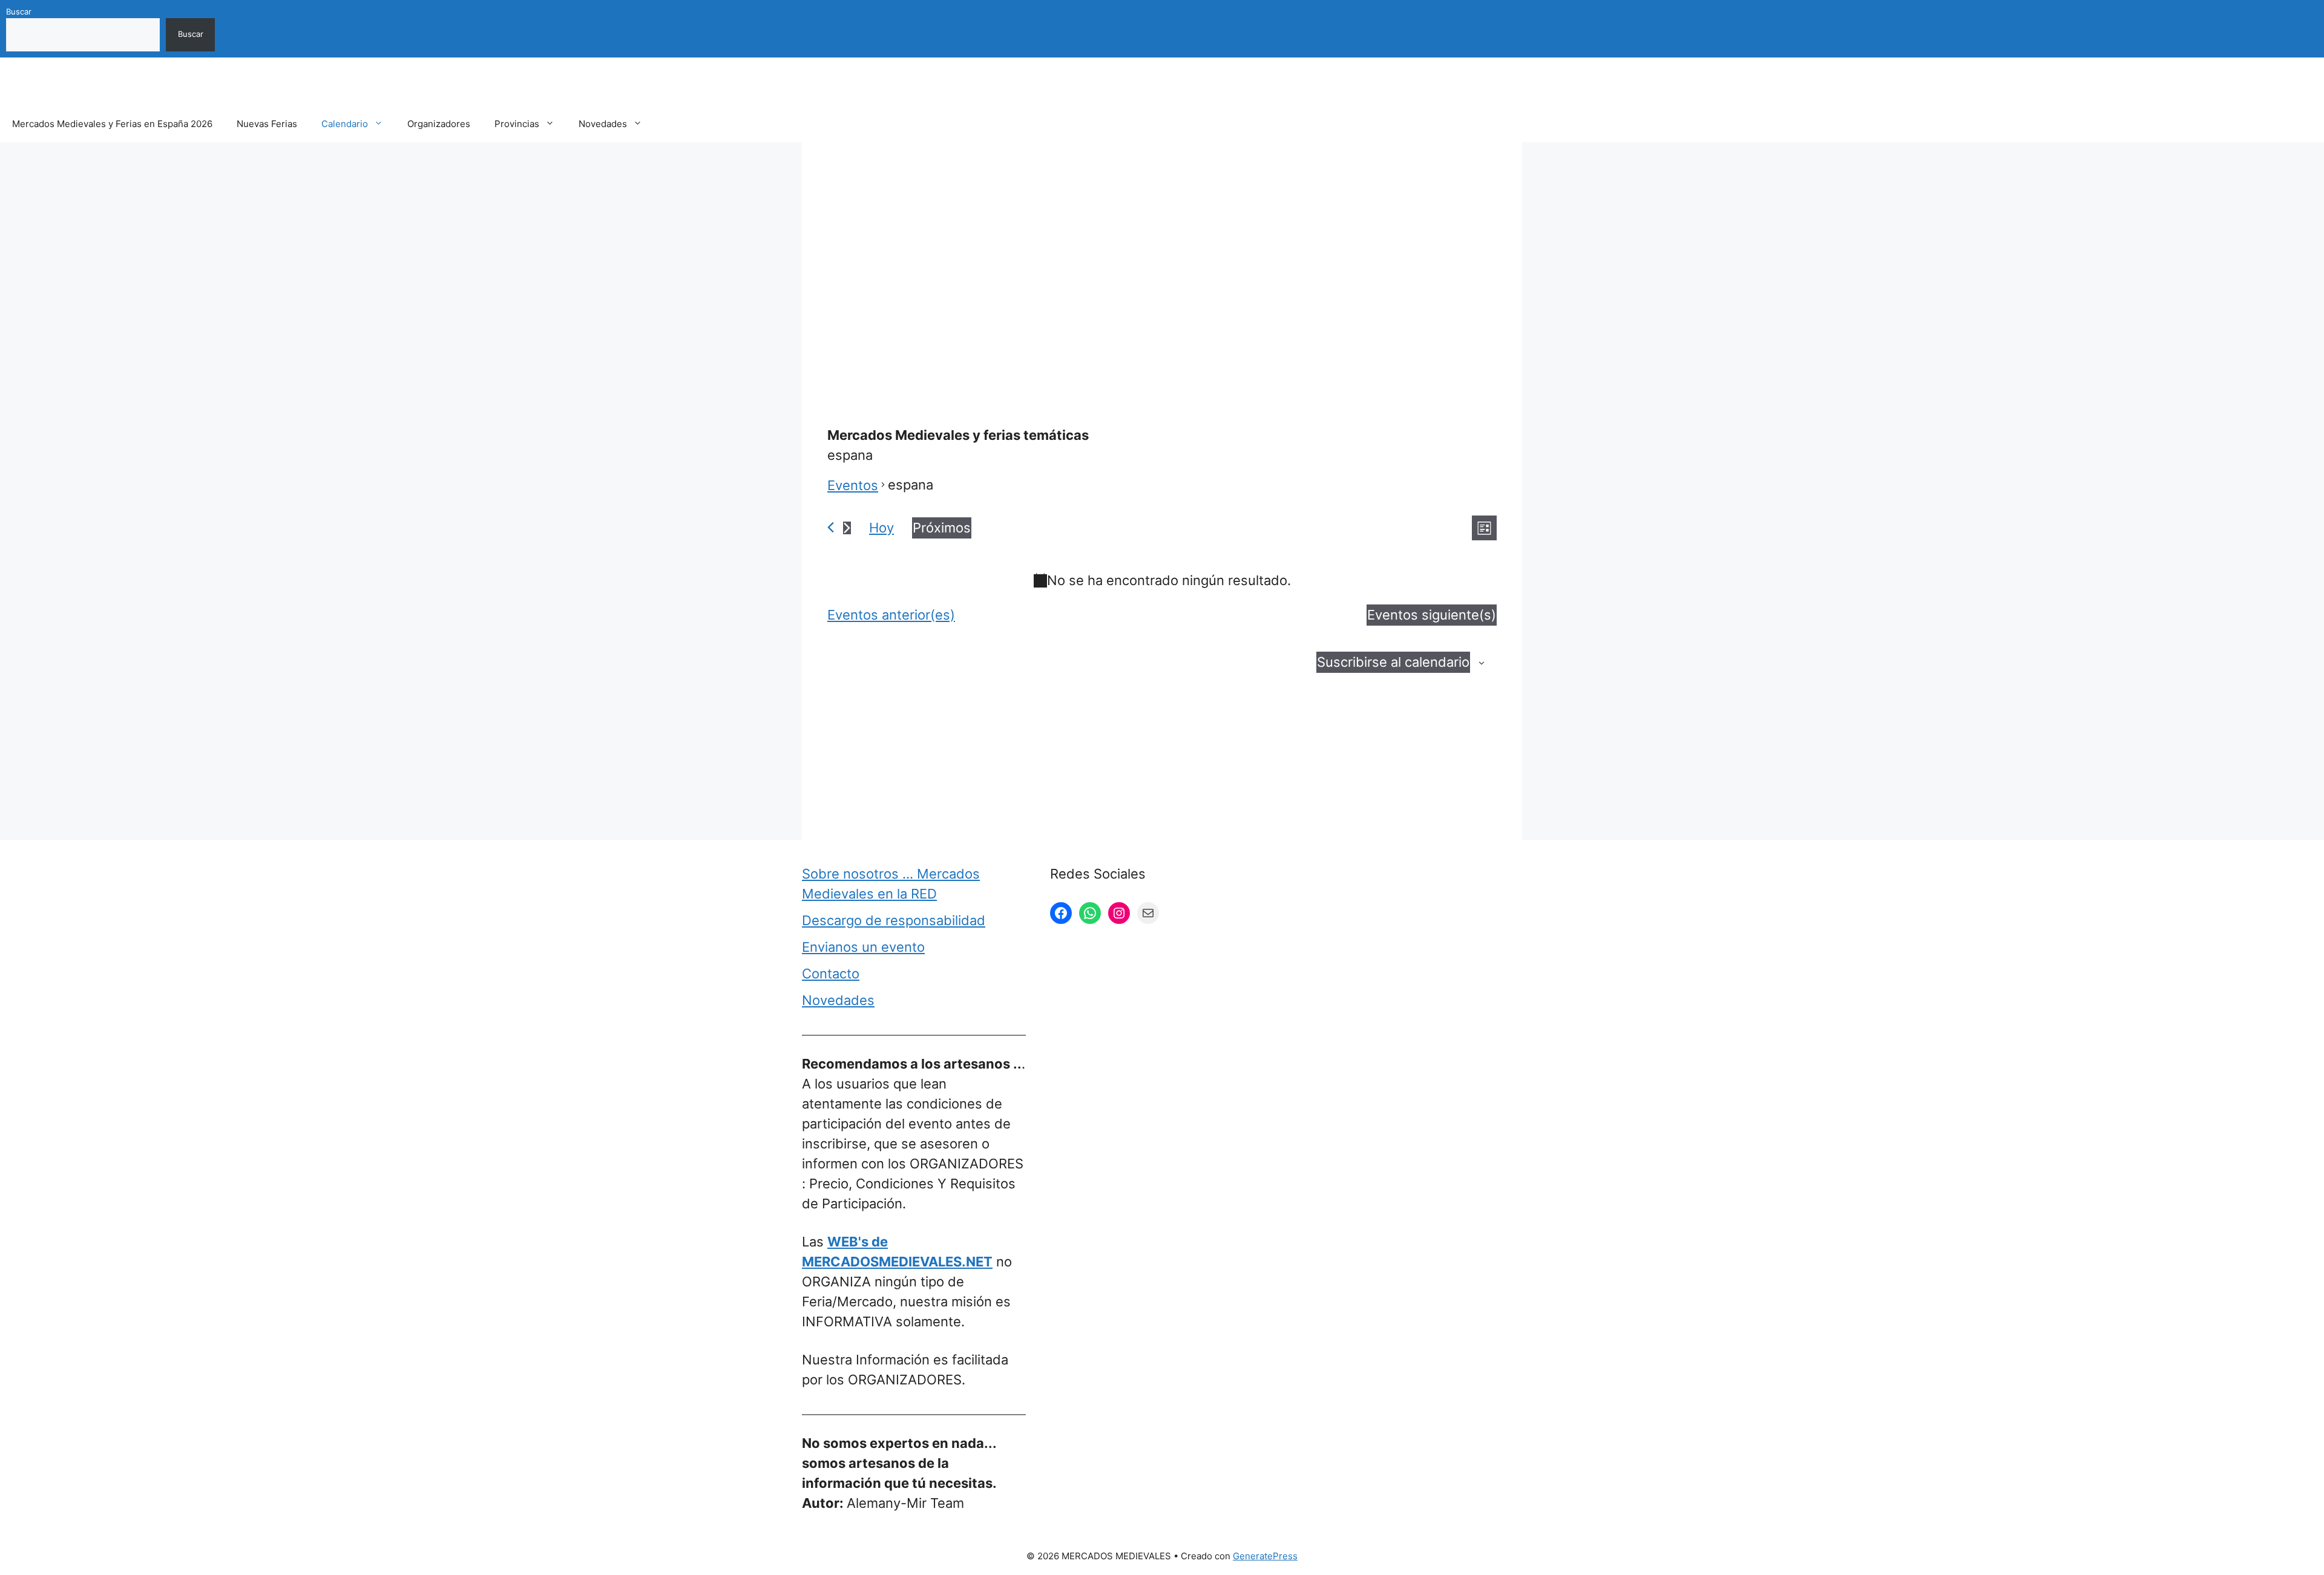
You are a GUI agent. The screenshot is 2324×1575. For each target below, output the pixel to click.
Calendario (345, 124)
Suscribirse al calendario (1393, 662)
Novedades (603, 124)
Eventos (853, 485)
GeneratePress (1265, 1556)
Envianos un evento (863, 947)
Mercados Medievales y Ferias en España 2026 (112, 124)
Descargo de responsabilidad (894, 920)
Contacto (831, 974)
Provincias (517, 124)
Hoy (881, 528)
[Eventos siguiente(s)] (847, 528)
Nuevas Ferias (267, 124)
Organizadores (439, 124)
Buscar (19, 11)
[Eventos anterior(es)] (831, 527)
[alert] (1162, 581)
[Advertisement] (1162, 256)
